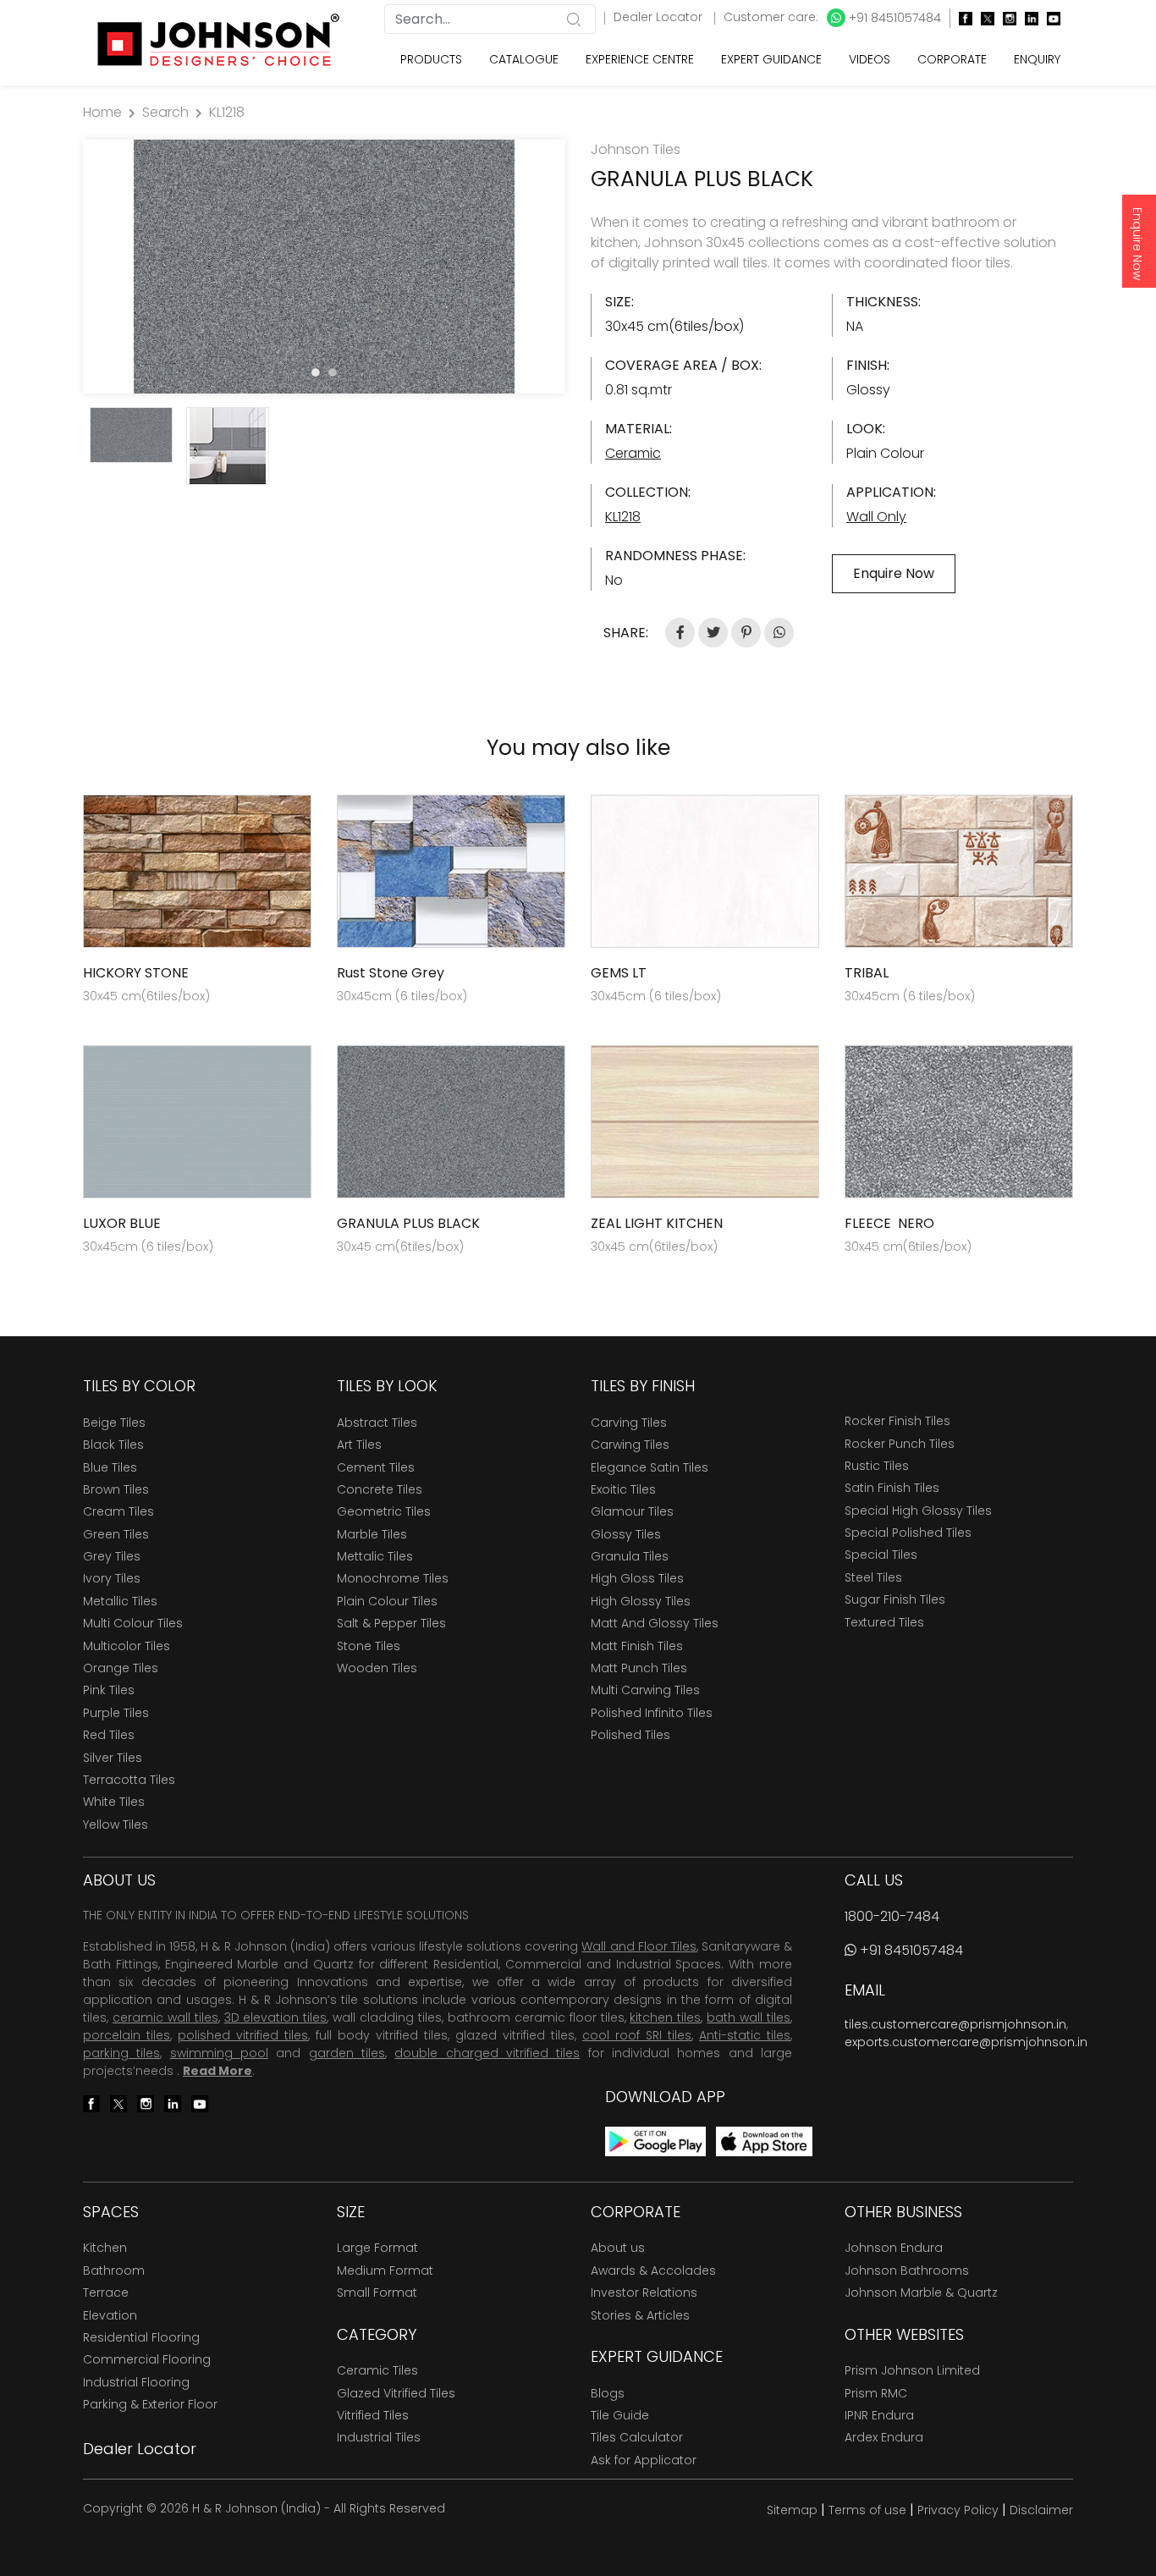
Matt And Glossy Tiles (655, 1623)
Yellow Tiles (116, 1825)
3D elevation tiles (276, 2017)
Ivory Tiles (112, 1578)
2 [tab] (333, 372)
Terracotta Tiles (129, 1780)
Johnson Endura (894, 2248)
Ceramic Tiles (377, 2370)
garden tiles (347, 2053)
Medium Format (385, 2271)
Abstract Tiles (377, 1423)
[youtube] (1049, 18)
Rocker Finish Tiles (897, 1421)
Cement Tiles (376, 1467)
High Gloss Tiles (637, 1578)
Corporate (952, 59)
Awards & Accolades (653, 2271)
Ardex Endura (884, 2437)
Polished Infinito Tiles (652, 1713)
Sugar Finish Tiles (895, 1599)
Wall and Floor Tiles (639, 1946)
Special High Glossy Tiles (918, 1511)
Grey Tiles (112, 1556)
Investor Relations (644, 2293)
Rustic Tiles (877, 1466)
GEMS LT (619, 973)
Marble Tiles (372, 1534)
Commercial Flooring (147, 2359)
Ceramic (633, 453)
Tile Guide (620, 2415)
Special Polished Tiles (908, 1533)
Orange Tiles (121, 1668)
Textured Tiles (884, 1622)
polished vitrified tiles (243, 2035)
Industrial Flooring (136, 2382)
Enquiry (1037, 59)
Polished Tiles (630, 1735)
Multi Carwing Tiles (645, 1690)
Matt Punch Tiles (639, 1668)
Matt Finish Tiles (637, 1646)
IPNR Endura (879, 2415)
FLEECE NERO (889, 1223)
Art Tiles (359, 1445)
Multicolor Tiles (127, 1646)
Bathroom (114, 2271)
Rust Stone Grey (391, 973)
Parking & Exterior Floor (150, 2404)
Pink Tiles (109, 1690)
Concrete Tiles (380, 1489)
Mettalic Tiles (375, 1556)
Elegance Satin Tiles (650, 1467)
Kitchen (105, 2248)
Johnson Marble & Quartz (921, 2293)
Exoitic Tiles (623, 1489)
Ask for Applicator (644, 2460)
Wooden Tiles (377, 1668)
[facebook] (961, 18)
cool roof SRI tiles (637, 2035)
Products (431, 59)
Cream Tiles (118, 1511)
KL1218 (227, 112)
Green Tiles (116, 1534)
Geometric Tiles (384, 1511)
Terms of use (867, 2510)
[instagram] (1005, 18)
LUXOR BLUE (122, 1223)
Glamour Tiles (632, 1511)
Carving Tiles (629, 1423)
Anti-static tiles (745, 2035)
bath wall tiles (749, 2017)
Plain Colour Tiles (387, 1601)
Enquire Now (1137, 244)
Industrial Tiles (379, 2437)
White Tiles (114, 1802)
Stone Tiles (369, 1646)
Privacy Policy (958, 2510)
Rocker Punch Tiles (900, 1444)
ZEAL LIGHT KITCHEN (657, 1223)
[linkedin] (1027, 18)
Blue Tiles (110, 1467)
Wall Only (876, 517)
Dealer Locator (660, 17)
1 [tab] (316, 372)
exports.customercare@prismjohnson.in (966, 2042)
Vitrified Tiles (373, 2415)
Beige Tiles (114, 1423)
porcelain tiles (127, 2035)
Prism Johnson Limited (912, 2370)
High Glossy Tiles (641, 1601)
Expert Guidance (771, 59)
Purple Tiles (116, 1713)
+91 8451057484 (893, 18)
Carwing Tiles (630, 1445)
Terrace (106, 2293)
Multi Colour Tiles (133, 1623)
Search (165, 112)
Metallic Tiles (120, 1601)
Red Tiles (109, 1735)
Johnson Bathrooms (907, 2271)
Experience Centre (640, 59)
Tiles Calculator (637, 2437)
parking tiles (121, 2053)
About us (618, 2248)
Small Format (377, 2293)
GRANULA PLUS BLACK (408, 1223)
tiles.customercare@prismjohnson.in (955, 2024)
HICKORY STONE (136, 973)
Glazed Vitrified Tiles (396, 2393)
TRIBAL (867, 973)
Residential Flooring (141, 2337)
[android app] (655, 2141)
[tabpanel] (324, 267)
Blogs (608, 2393)
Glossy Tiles (626, 1534)
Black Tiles (113, 1445)
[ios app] (764, 2141)
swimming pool (219, 2053)
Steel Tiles (873, 1577)
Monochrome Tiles (393, 1578)
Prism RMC (876, 2393)
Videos (870, 59)
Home (102, 112)
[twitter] (983, 18)
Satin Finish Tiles (892, 1488)
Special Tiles (881, 1555)
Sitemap (792, 2510)
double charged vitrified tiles (487, 2053)
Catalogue (524, 59)
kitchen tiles (665, 2017)
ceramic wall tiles (165, 2017)
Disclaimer (1041, 2510)
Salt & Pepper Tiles (391, 1623)
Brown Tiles (116, 1489)
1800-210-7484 (892, 1916)
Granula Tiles (630, 1556)
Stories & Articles (640, 2315)
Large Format (377, 2248)
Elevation (110, 2315)
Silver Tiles (113, 1758)
